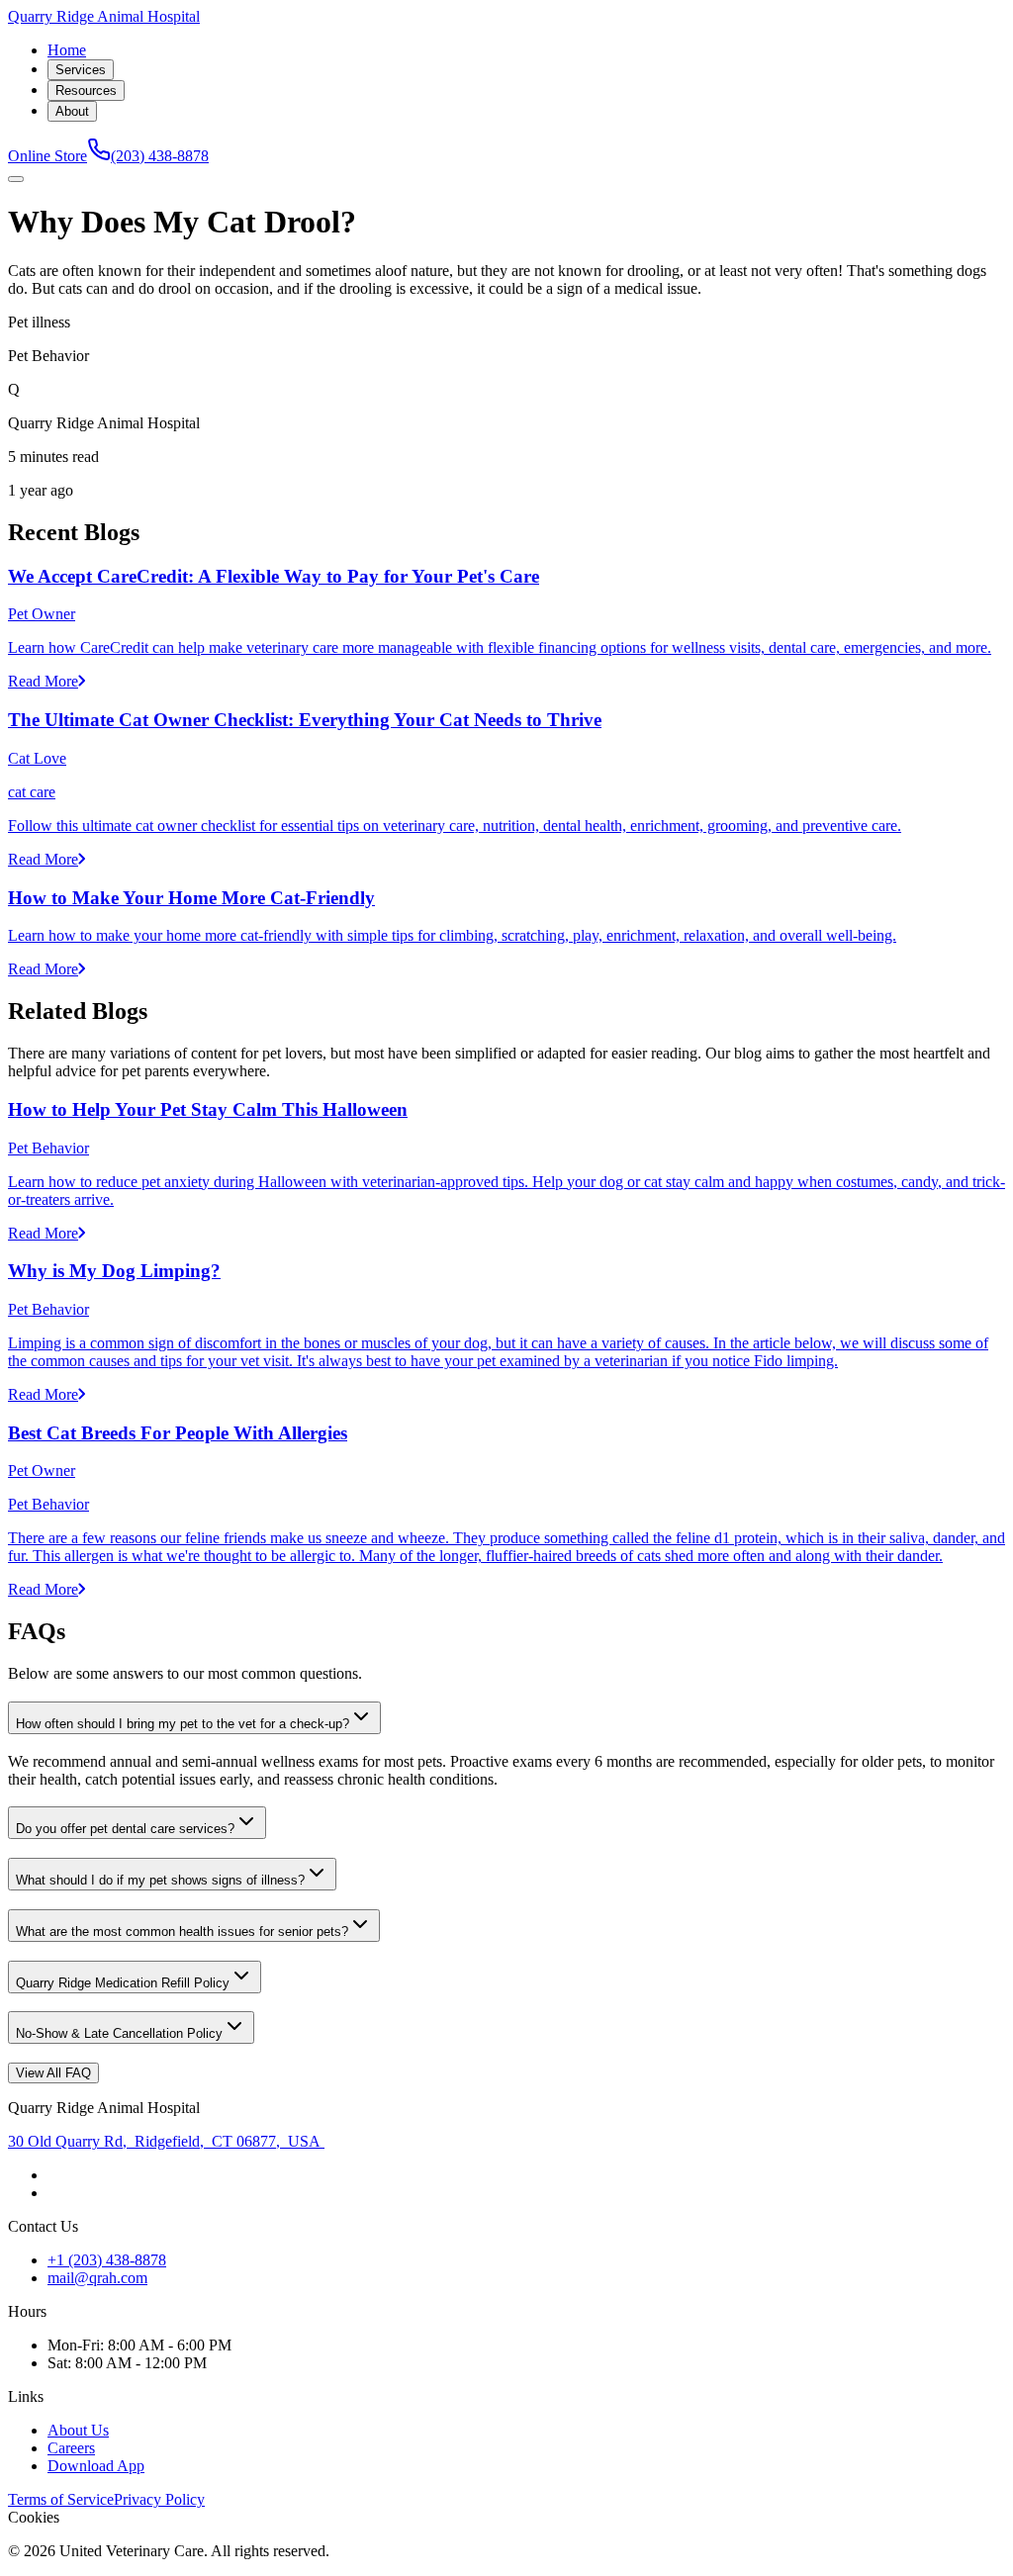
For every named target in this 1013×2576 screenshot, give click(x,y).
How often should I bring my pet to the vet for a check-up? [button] (183, 1724)
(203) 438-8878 (160, 156)
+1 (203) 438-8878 (107, 2260)
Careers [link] (71, 2448)
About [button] (72, 111)
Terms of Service (61, 2499)
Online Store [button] (47, 156)
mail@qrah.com (97, 2278)
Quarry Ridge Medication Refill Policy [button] (123, 1983)
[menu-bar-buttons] (16, 179)
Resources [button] (86, 91)
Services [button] (81, 70)
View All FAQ (53, 2073)
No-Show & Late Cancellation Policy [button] (119, 2033)
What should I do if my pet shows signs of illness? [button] (160, 1880)
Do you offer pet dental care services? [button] (125, 1829)
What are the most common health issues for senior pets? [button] (182, 1932)
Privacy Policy (159, 2499)
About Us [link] (78, 2430)
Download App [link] (96, 2466)
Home (67, 50)
